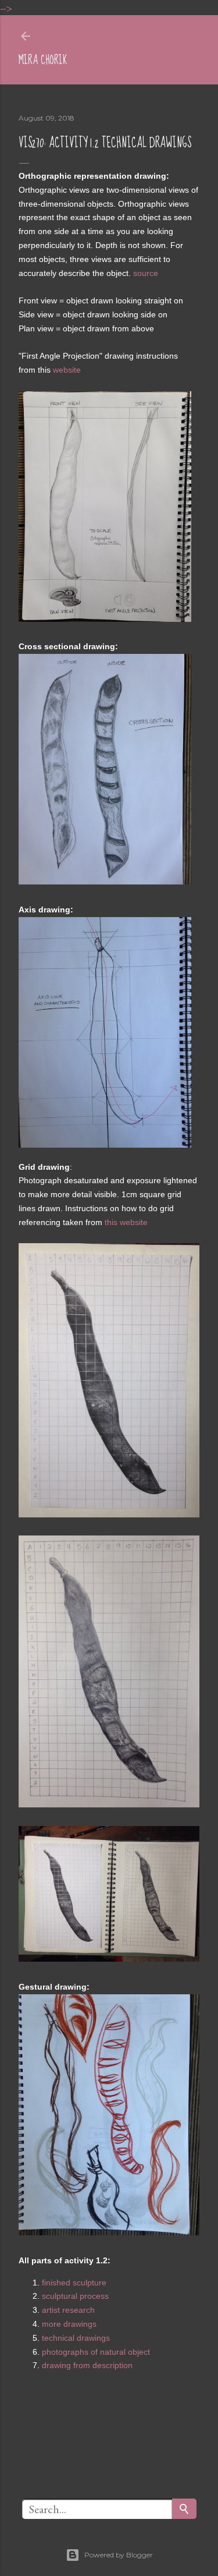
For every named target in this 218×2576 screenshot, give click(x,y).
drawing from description (87, 2365)
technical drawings (76, 2338)
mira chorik (43, 60)
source (146, 273)
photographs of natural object (96, 2352)
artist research (68, 2310)
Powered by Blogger (119, 2555)
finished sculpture (74, 2283)
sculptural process (75, 2296)
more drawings (69, 2324)
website (67, 370)
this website (126, 1222)
